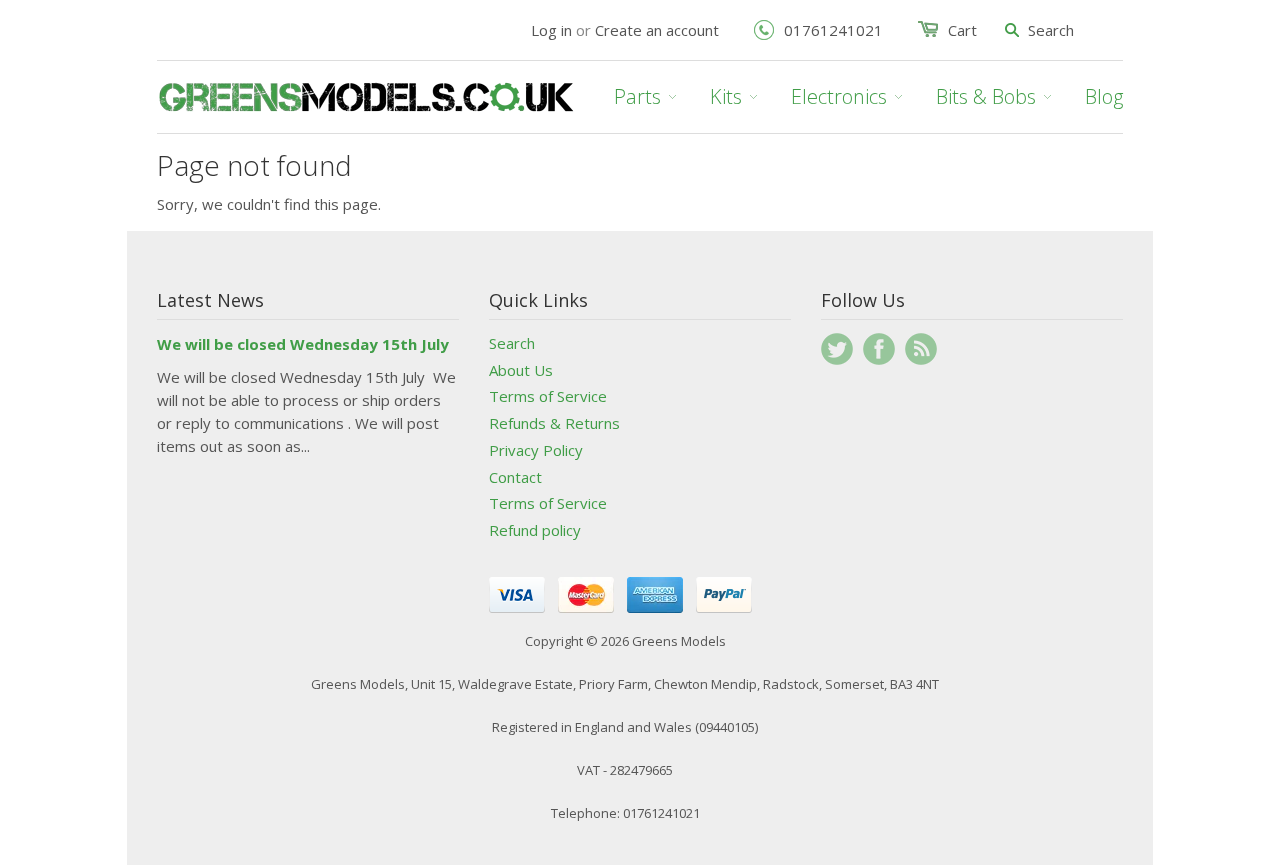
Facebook (879, 349)
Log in (551, 30)
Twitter (837, 349)
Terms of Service (548, 396)
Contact (515, 477)
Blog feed (921, 349)
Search (512, 343)
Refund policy (535, 530)
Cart (962, 30)
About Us (521, 370)
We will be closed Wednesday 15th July (303, 344)
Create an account (657, 30)
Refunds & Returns (554, 423)
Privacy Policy (536, 450)
